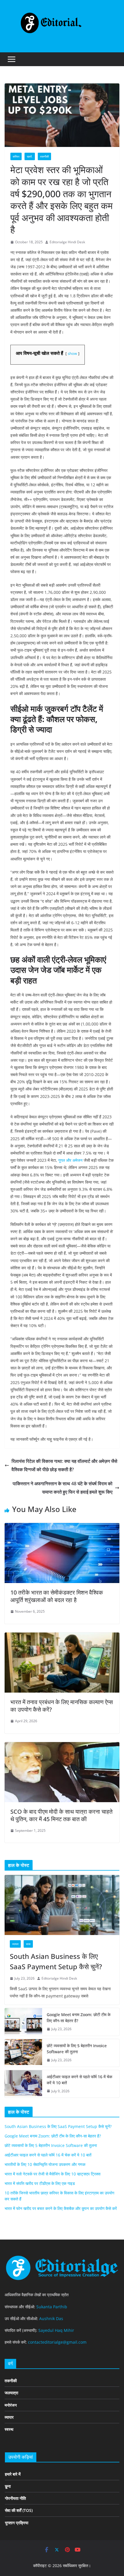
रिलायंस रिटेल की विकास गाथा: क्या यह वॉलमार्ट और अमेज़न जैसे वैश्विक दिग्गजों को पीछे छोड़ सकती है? (64, 1465)
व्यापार (15, 1944)
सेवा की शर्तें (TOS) (19, 2510)
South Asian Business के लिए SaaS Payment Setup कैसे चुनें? (56, 1961)
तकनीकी (44, 156)
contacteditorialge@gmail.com (57, 2342)
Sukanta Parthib (52, 2307)
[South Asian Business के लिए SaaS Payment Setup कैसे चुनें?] (62, 1905)
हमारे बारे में (13, 2474)
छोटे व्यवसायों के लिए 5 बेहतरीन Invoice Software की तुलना (77, 2049)
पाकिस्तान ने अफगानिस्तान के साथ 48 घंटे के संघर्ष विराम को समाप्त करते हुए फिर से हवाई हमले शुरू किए (63, 1488)
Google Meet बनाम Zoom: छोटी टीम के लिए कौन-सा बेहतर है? (79, 2018)
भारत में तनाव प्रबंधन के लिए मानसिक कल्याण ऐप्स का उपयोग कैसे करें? (62, 1706)
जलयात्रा (11, 2393)
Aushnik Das (51, 2318)
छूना (8, 2486)
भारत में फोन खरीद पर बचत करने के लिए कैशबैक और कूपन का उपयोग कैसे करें (61, 2208)
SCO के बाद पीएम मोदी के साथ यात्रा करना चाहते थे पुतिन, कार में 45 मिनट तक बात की (61, 1815)
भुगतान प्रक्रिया (17, 2523)
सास (28, 1944)
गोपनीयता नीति (15, 2498)
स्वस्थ (9, 2429)
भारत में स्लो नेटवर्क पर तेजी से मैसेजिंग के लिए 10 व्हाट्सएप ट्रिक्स (52, 2174)
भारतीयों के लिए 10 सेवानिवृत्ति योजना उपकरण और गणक (45, 2164)
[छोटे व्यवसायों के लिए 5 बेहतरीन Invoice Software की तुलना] (23, 2053)
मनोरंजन (11, 2405)
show (72, 353)
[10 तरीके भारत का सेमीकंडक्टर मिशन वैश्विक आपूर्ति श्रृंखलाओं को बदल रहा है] (62, 1527)
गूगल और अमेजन (70, 1160)
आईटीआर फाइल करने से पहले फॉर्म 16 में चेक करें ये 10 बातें (79, 2080)
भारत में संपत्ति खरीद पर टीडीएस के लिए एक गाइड (40, 2183)
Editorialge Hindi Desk (67, 242)
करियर (16, 156)
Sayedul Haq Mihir (56, 2330)
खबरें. (30, 156)
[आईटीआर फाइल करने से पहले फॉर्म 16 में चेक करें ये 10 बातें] (23, 2084)
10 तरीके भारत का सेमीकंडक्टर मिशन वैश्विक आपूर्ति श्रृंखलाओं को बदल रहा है (57, 1596)
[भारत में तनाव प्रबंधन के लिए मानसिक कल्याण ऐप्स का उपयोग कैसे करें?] (62, 1637)
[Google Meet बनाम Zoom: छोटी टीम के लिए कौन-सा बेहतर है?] (23, 2022)
